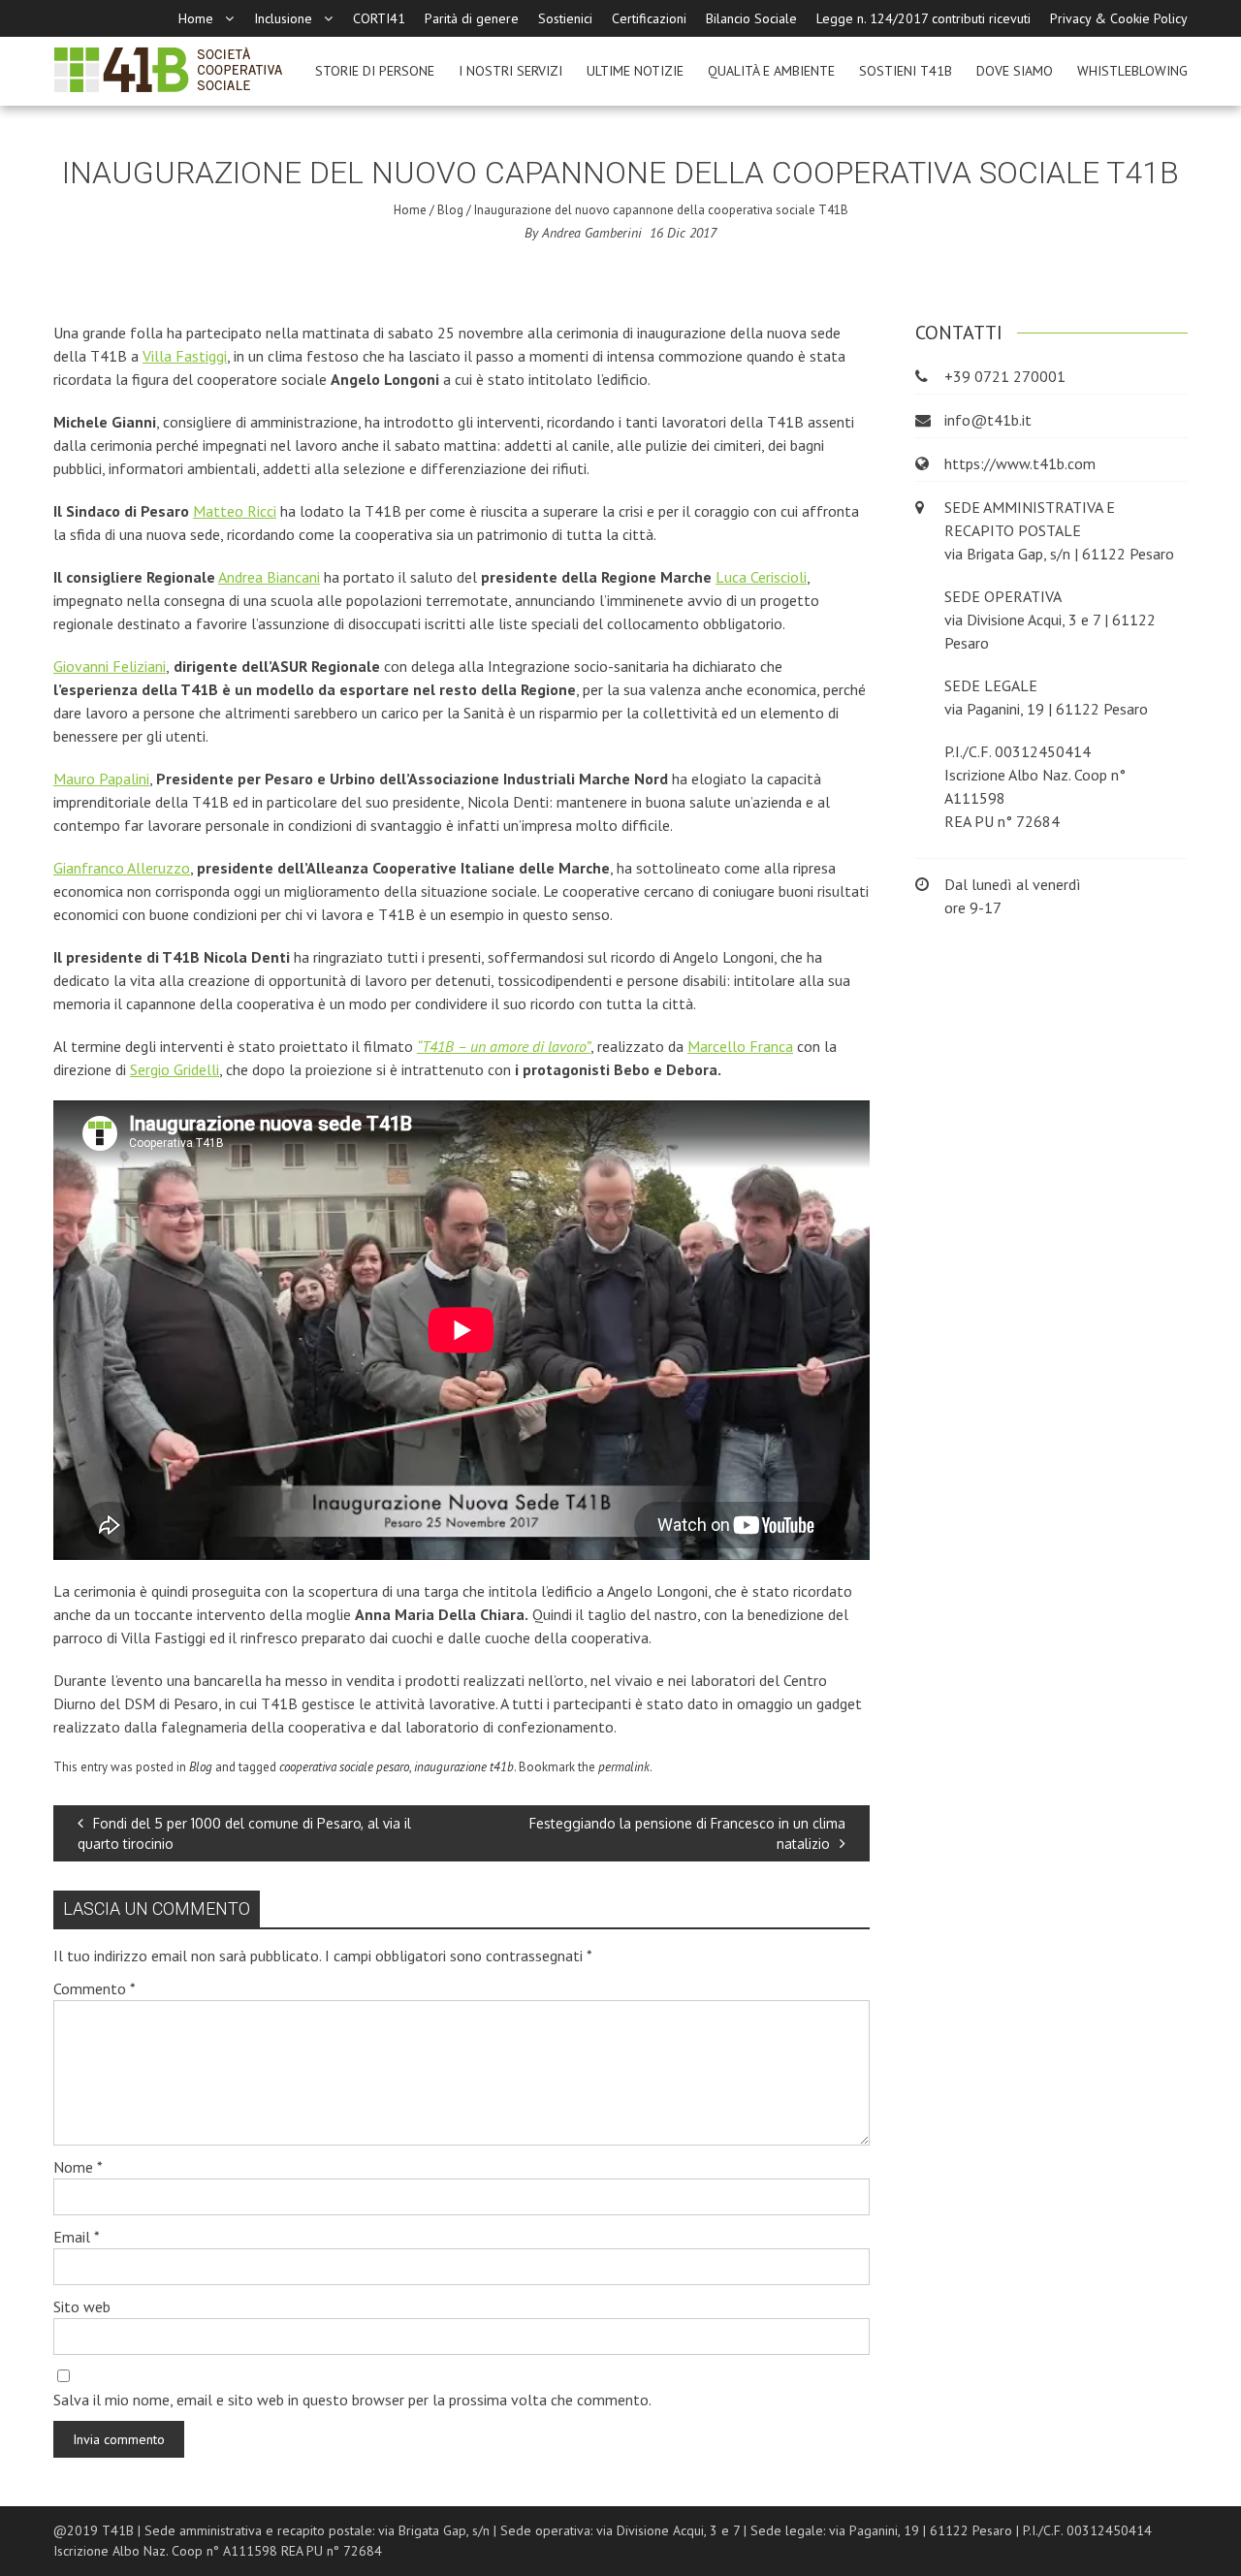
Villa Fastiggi (185, 356)
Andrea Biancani (269, 577)
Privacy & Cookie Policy (1119, 18)
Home (196, 18)
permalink (624, 1767)
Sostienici (565, 18)
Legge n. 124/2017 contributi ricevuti (923, 18)
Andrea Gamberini (592, 233)
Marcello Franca (740, 1046)
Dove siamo (1015, 71)
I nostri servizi (510, 71)
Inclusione (283, 18)
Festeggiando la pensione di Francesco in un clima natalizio (687, 1833)
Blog (450, 210)
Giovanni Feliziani (110, 666)
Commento (95, 1988)
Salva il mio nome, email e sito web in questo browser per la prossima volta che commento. (352, 2400)
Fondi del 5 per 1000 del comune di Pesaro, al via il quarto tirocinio (244, 1833)
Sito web (82, 2306)
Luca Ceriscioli (761, 577)
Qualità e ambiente (771, 71)
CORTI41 (379, 18)
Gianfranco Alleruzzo (122, 868)
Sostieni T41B (906, 71)
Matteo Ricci (235, 511)
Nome (78, 2167)
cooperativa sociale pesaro (344, 1767)
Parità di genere (472, 18)
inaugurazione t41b (464, 1767)
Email (77, 2237)
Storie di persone (375, 71)
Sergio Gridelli (175, 1069)
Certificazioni (649, 18)
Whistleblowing (1132, 71)
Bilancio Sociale (751, 18)
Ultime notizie (635, 71)
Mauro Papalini (101, 779)
